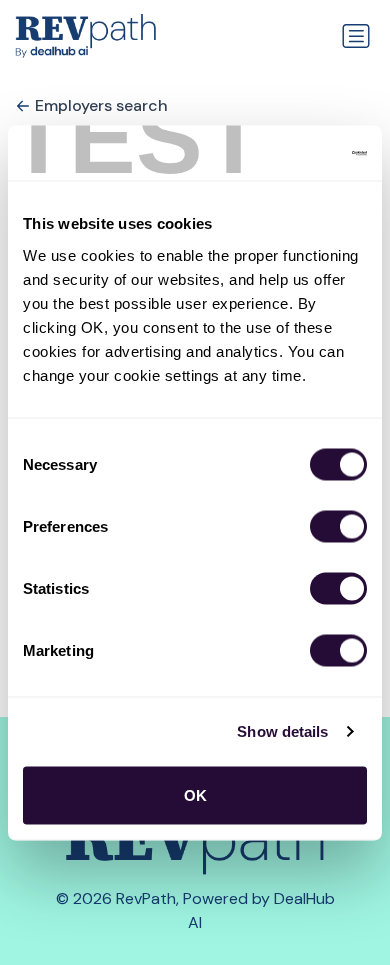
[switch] (338, 526)
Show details (282, 731)
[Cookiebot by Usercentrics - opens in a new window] (280, 153)
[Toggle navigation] (356, 36)
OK (195, 794)
